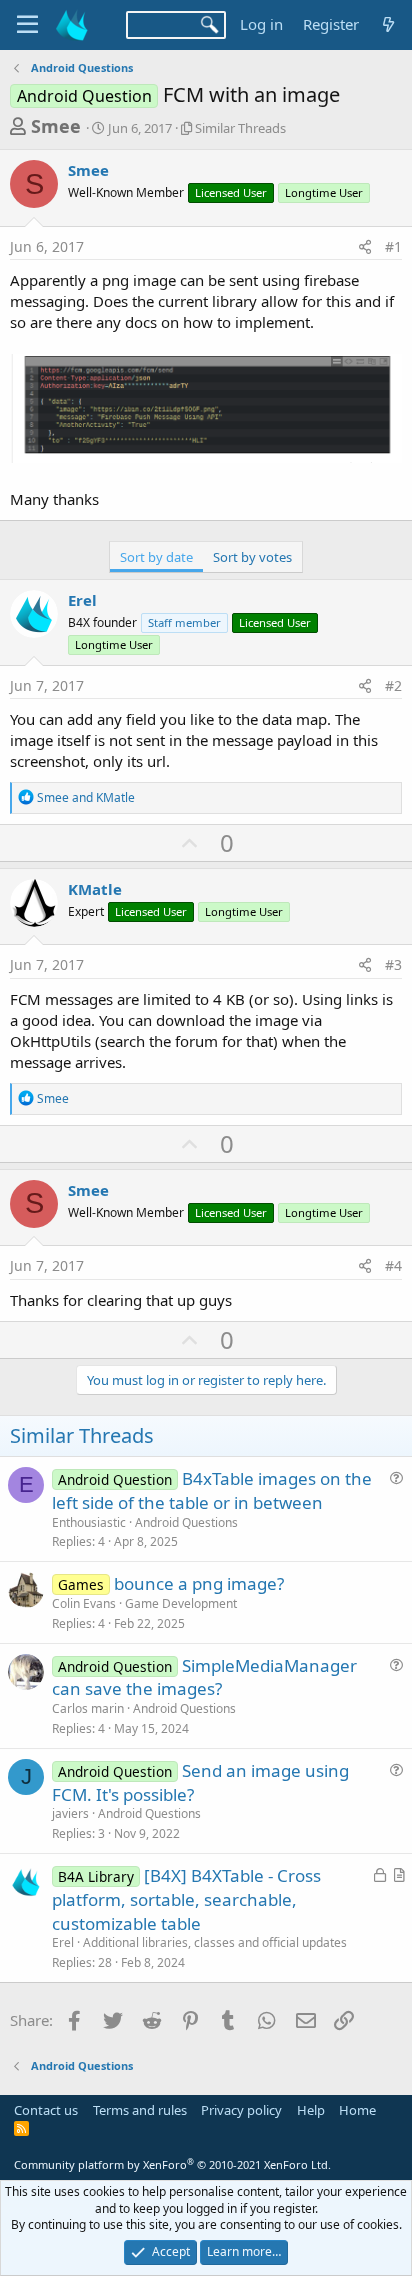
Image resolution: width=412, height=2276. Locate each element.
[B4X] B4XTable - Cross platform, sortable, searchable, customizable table (186, 1899)
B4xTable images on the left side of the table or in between (212, 1490)
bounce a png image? (199, 1583)
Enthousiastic (89, 1522)
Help (311, 2110)
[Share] (365, 247)
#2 (393, 685)
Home (357, 2110)
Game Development (181, 1603)
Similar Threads (240, 128)
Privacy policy (241, 2110)
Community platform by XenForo (172, 2164)
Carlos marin (88, 1708)
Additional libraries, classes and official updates (215, 1942)
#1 (393, 246)
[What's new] (388, 24)
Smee (56, 126)
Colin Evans (84, 1603)
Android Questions (186, 1522)
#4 (393, 1265)
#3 (393, 964)
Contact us (46, 2110)
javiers (70, 1813)
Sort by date (156, 557)
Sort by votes (252, 557)
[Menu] (27, 25)
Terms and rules (140, 2110)
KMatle (95, 889)
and (86, 797)
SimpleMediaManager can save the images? (204, 1677)
